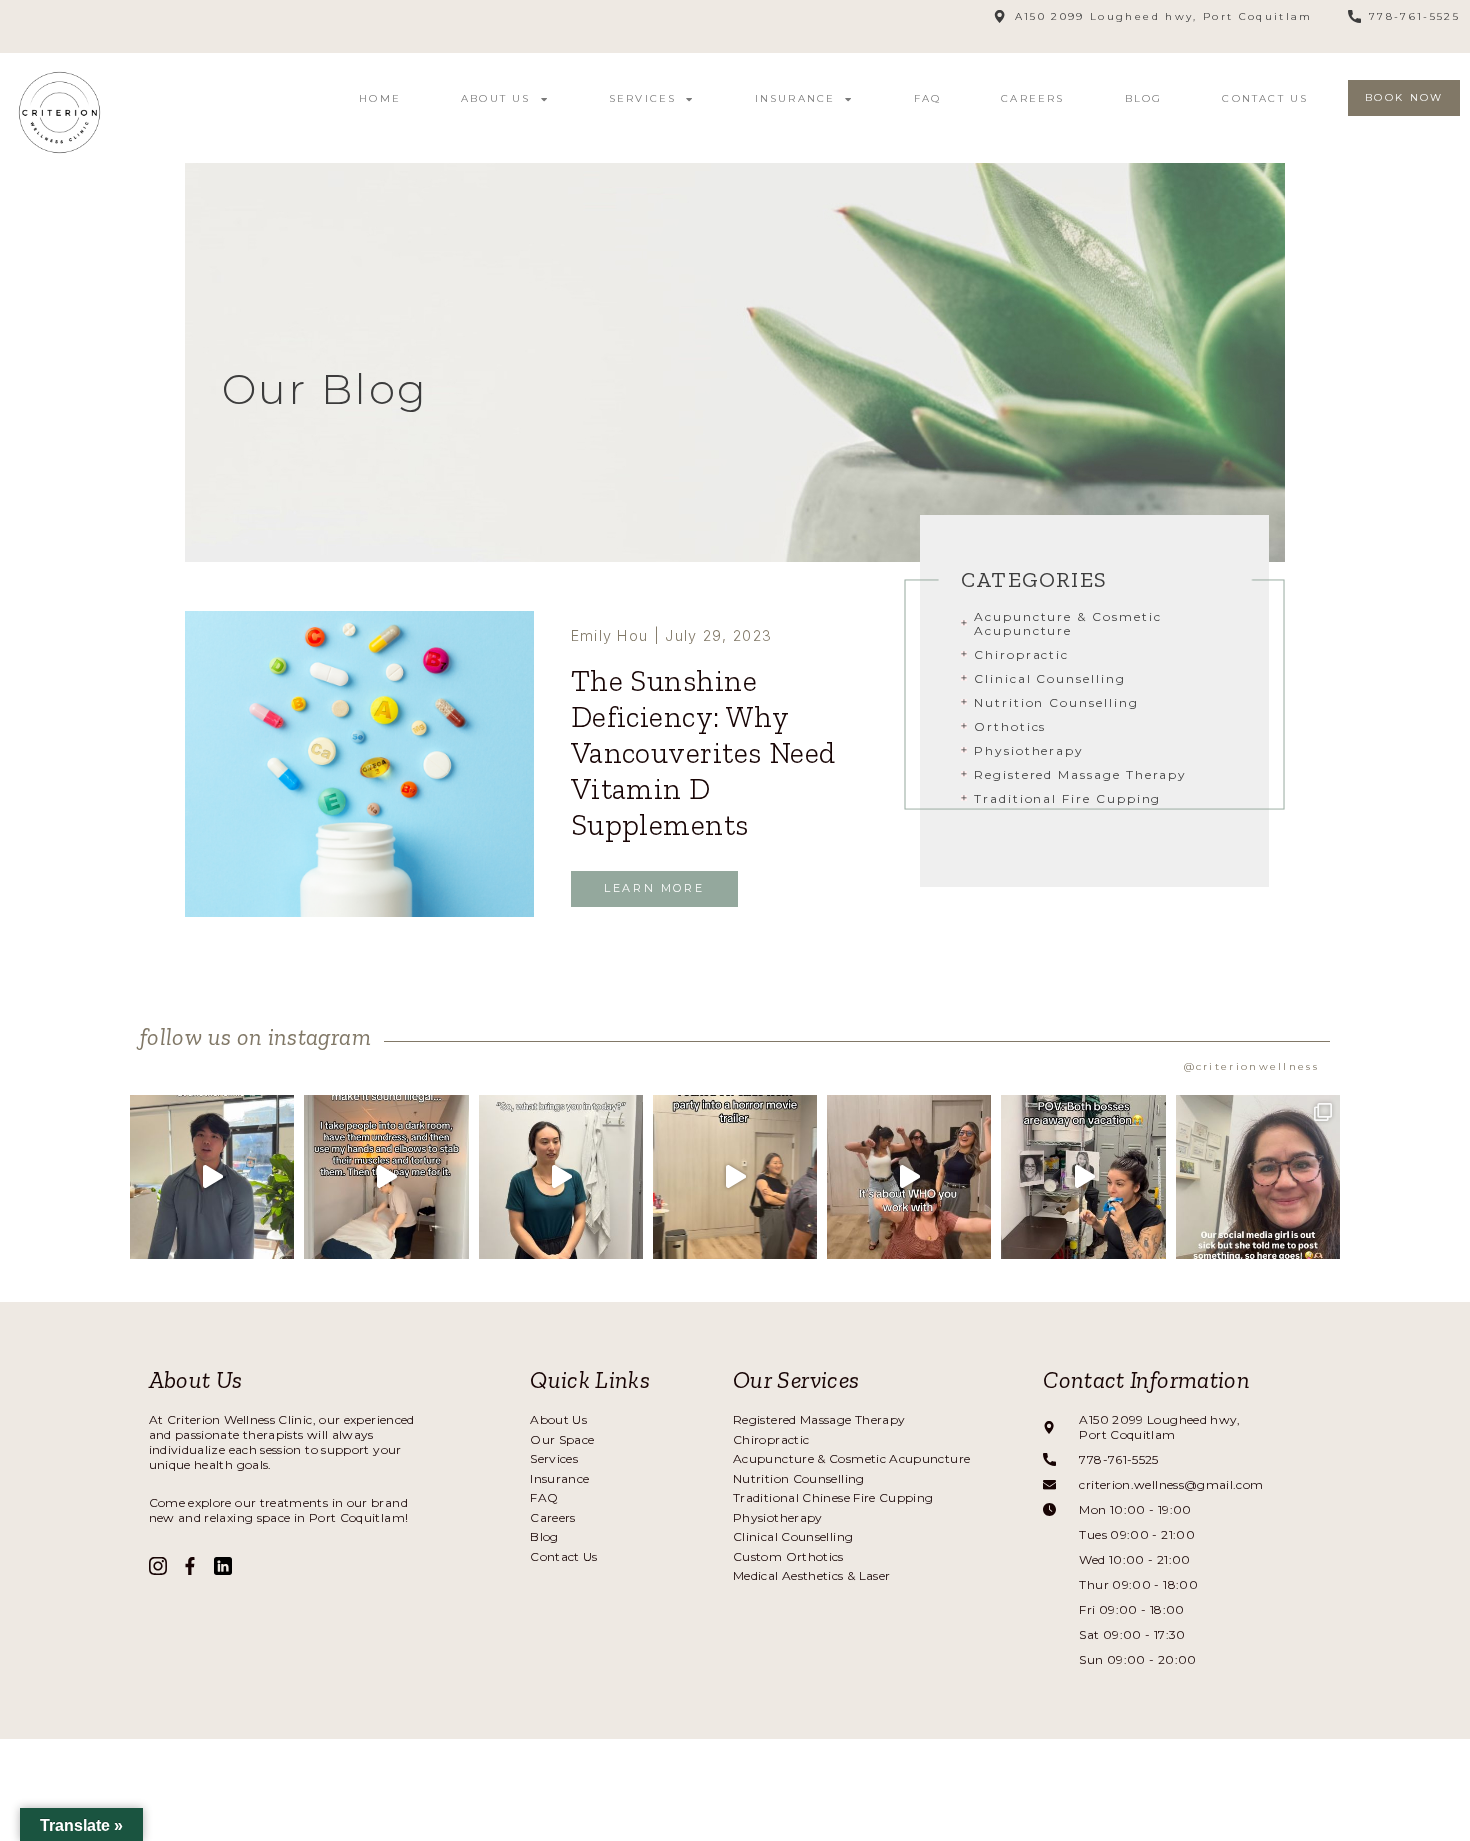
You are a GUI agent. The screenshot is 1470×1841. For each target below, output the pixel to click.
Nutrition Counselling (1056, 702)
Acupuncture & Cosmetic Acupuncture (1068, 623)
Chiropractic (1021, 654)
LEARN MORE (654, 888)
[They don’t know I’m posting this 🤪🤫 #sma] (1083, 1177)
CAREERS (1032, 98)
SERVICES (643, 98)
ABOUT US (496, 98)
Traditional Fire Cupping (1067, 798)
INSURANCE (795, 98)
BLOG (1144, 98)
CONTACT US (1265, 98)
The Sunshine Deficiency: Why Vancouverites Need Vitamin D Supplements (703, 753)
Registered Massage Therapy (1080, 774)
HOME (380, 98)
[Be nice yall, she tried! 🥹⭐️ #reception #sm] (1258, 1177)
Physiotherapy (1029, 750)
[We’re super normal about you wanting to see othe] (212, 1177)
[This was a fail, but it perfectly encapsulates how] (909, 1177)
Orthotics (1010, 726)
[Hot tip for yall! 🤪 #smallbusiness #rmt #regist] (561, 1177)
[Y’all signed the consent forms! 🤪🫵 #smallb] (386, 1177)
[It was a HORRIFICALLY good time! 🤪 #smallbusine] (735, 1177)
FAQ (928, 98)
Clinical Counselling (1050, 678)
